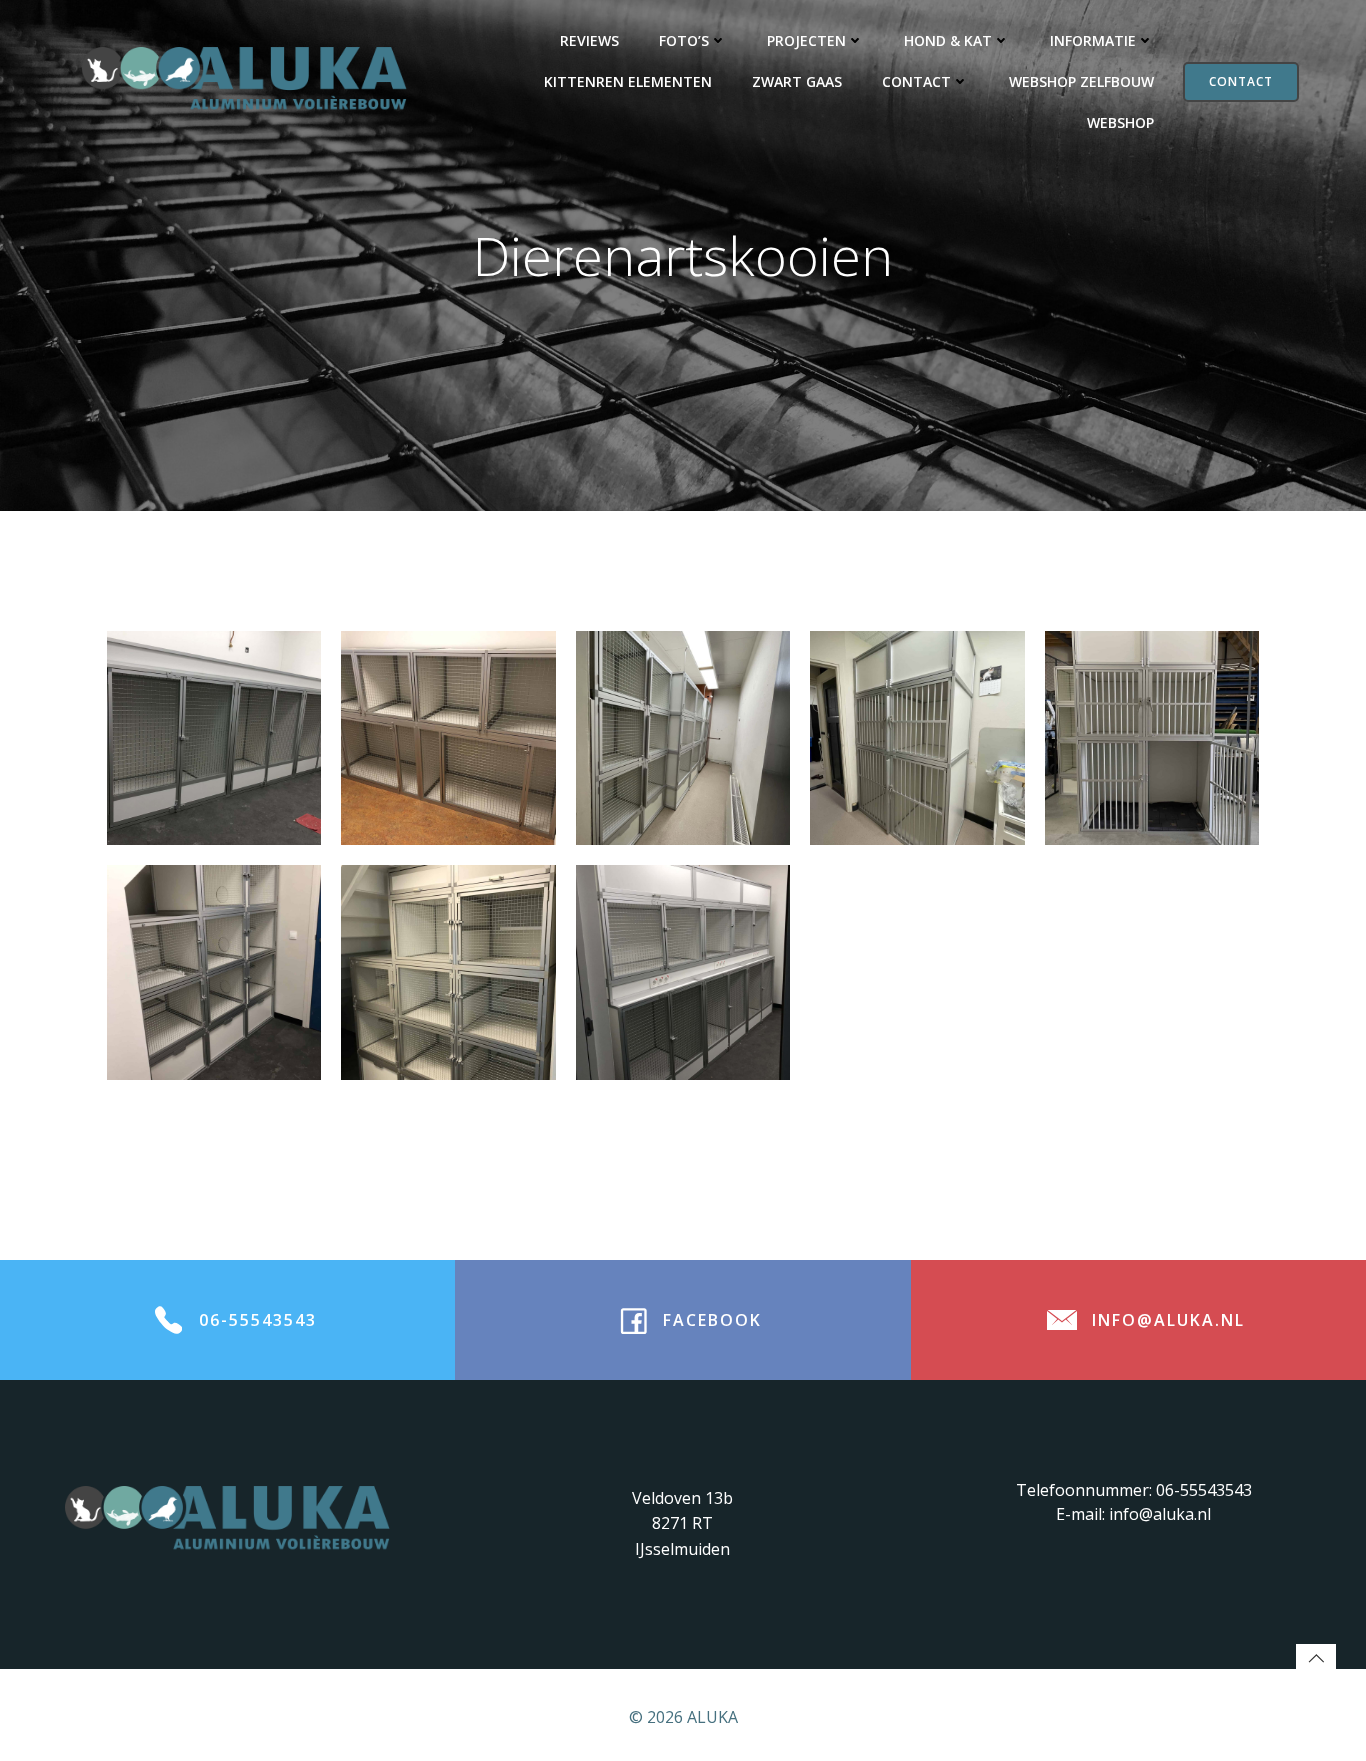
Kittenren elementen (628, 81)
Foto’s (684, 40)
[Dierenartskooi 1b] (448, 972)
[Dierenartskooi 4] (448, 738)
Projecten (806, 40)
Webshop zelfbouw (1081, 81)
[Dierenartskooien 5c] (1152, 738)
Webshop (1120, 122)
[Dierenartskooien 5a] (683, 738)
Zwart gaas (797, 81)
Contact (916, 81)
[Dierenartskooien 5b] (917, 738)
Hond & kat (948, 40)
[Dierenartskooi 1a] (214, 972)
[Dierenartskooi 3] (214, 738)
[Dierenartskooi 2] (683, 972)
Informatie (1093, 40)
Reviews (589, 40)
